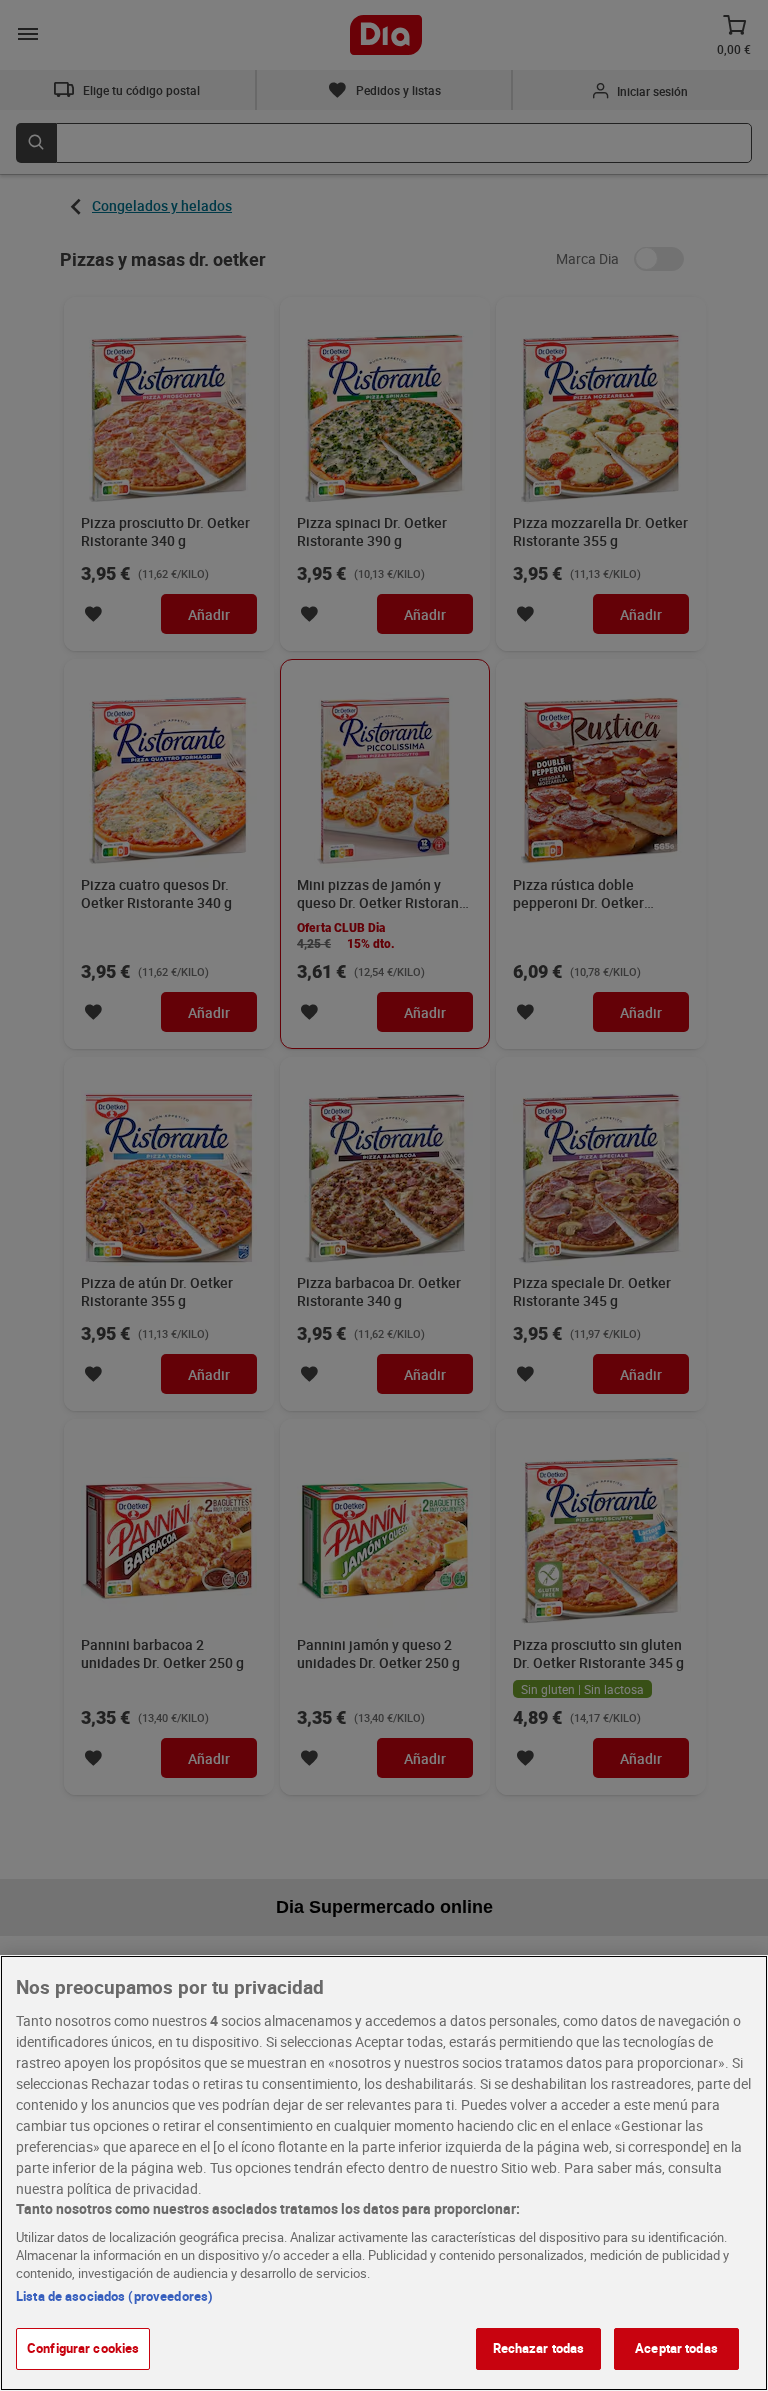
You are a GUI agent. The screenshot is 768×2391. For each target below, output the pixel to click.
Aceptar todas (676, 2348)
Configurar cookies (83, 2348)
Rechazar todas (539, 2348)
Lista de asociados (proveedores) (114, 2296)
